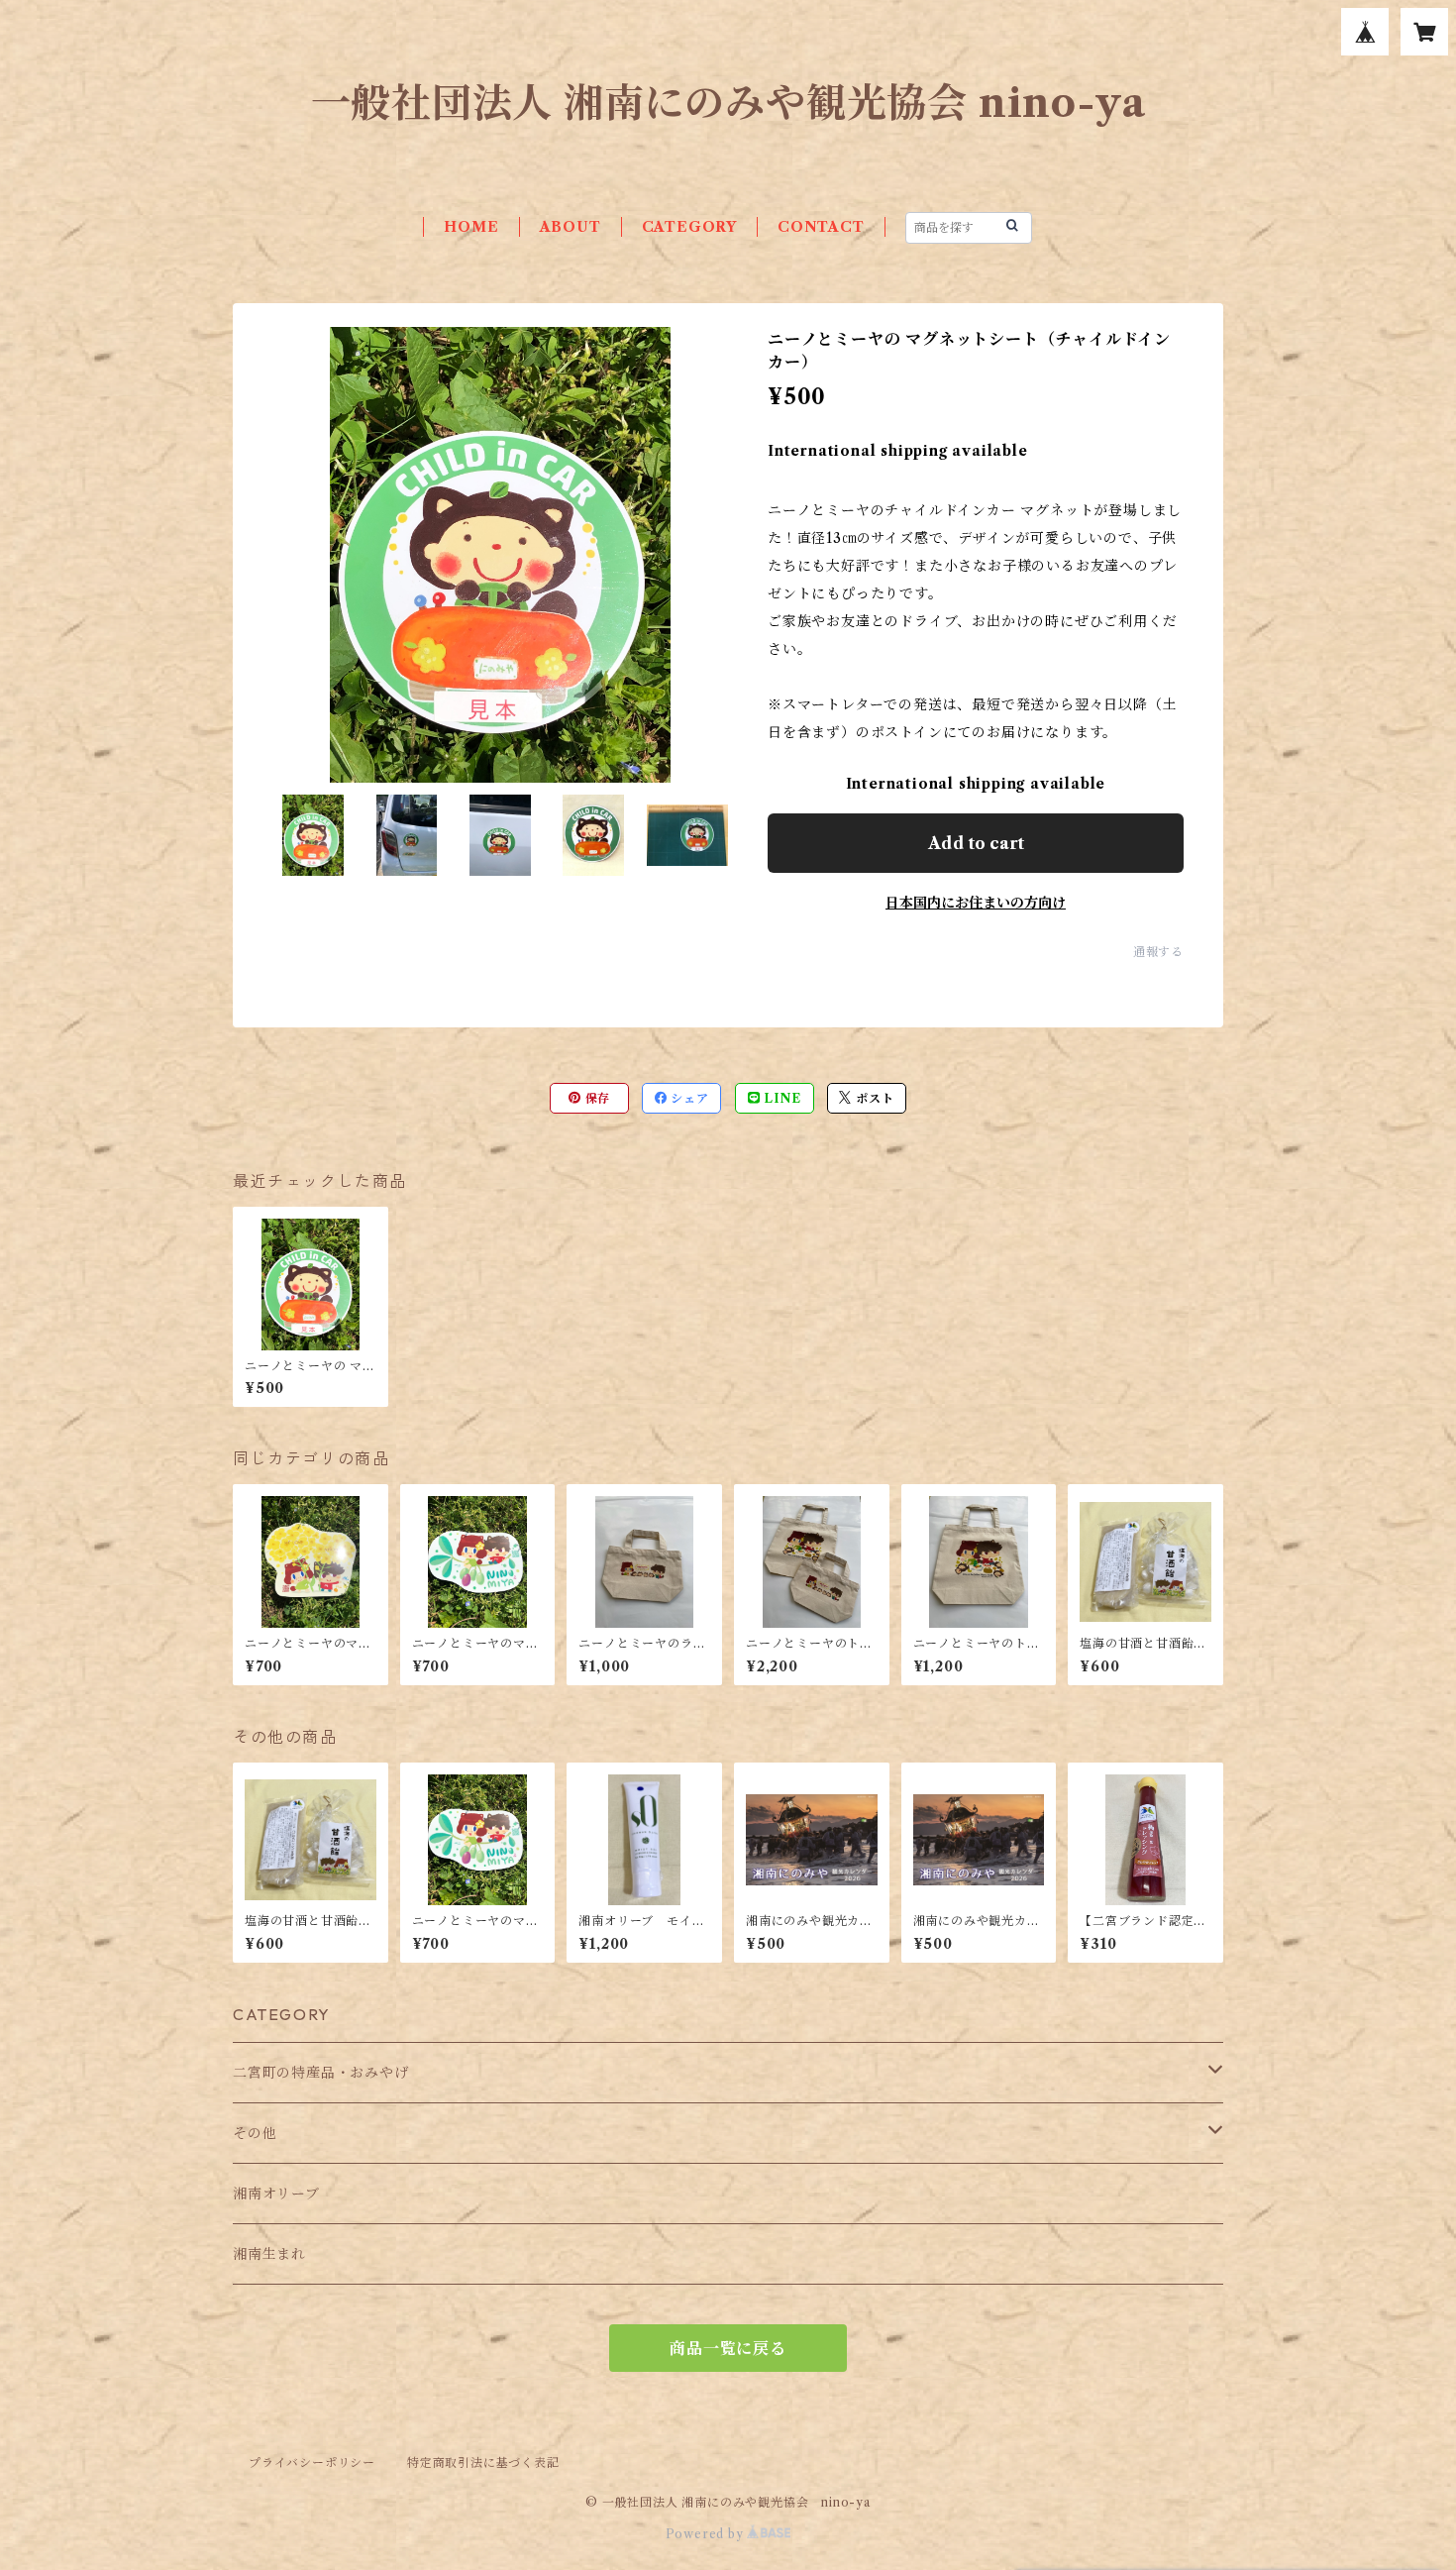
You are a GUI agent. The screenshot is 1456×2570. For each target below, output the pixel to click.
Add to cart (976, 843)
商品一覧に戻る (728, 2348)
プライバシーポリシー (312, 2463)
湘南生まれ (269, 2254)
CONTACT (821, 227)
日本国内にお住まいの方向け (976, 903)
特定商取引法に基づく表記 (483, 2463)
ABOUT (571, 227)
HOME (471, 227)
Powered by (707, 2534)
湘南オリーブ (276, 2194)
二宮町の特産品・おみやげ (321, 2073)
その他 (255, 2133)
